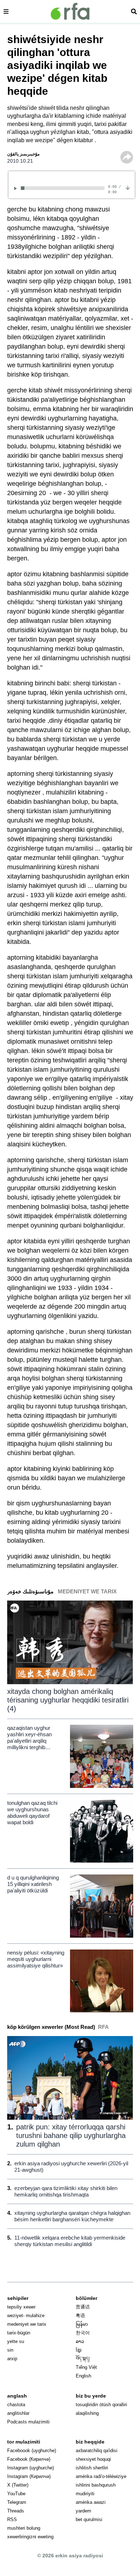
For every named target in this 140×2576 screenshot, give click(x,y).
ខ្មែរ (79, 2350)
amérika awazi (91, 2502)
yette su (16, 2341)
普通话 (83, 2307)
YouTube (16, 2494)
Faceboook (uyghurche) (32, 2451)
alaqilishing (87, 2413)
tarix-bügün (19, 2333)
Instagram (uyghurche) (31, 2468)
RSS (12, 2519)
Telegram (17, 2502)
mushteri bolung (24, 2528)
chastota (16, 2405)
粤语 (80, 2316)
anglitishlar (18, 2413)
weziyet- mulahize (26, 2316)
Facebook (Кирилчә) (29, 2459)
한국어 (83, 2333)
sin (10, 2350)
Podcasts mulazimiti (28, 2422)
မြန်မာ (82, 2324)
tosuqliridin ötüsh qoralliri (101, 2405)
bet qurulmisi (89, 2519)
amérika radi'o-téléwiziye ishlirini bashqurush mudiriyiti (101, 2485)
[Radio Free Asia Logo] (70, 11)
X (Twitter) (18, 2485)
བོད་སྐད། (83, 2359)
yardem (83, 2511)
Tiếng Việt (86, 2367)
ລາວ (80, 2341)
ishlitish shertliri (92, 2468)
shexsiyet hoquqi (93, 2459)
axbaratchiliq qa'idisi (97, 2451)
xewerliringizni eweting (30, 2537)
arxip (12, 2359)
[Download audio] (128, 187)
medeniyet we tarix (27, 2324)
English (83, 2376)
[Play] (17, 188)
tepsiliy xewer (21, 2307)
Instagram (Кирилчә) (29, 2476)
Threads (16, 2511)
